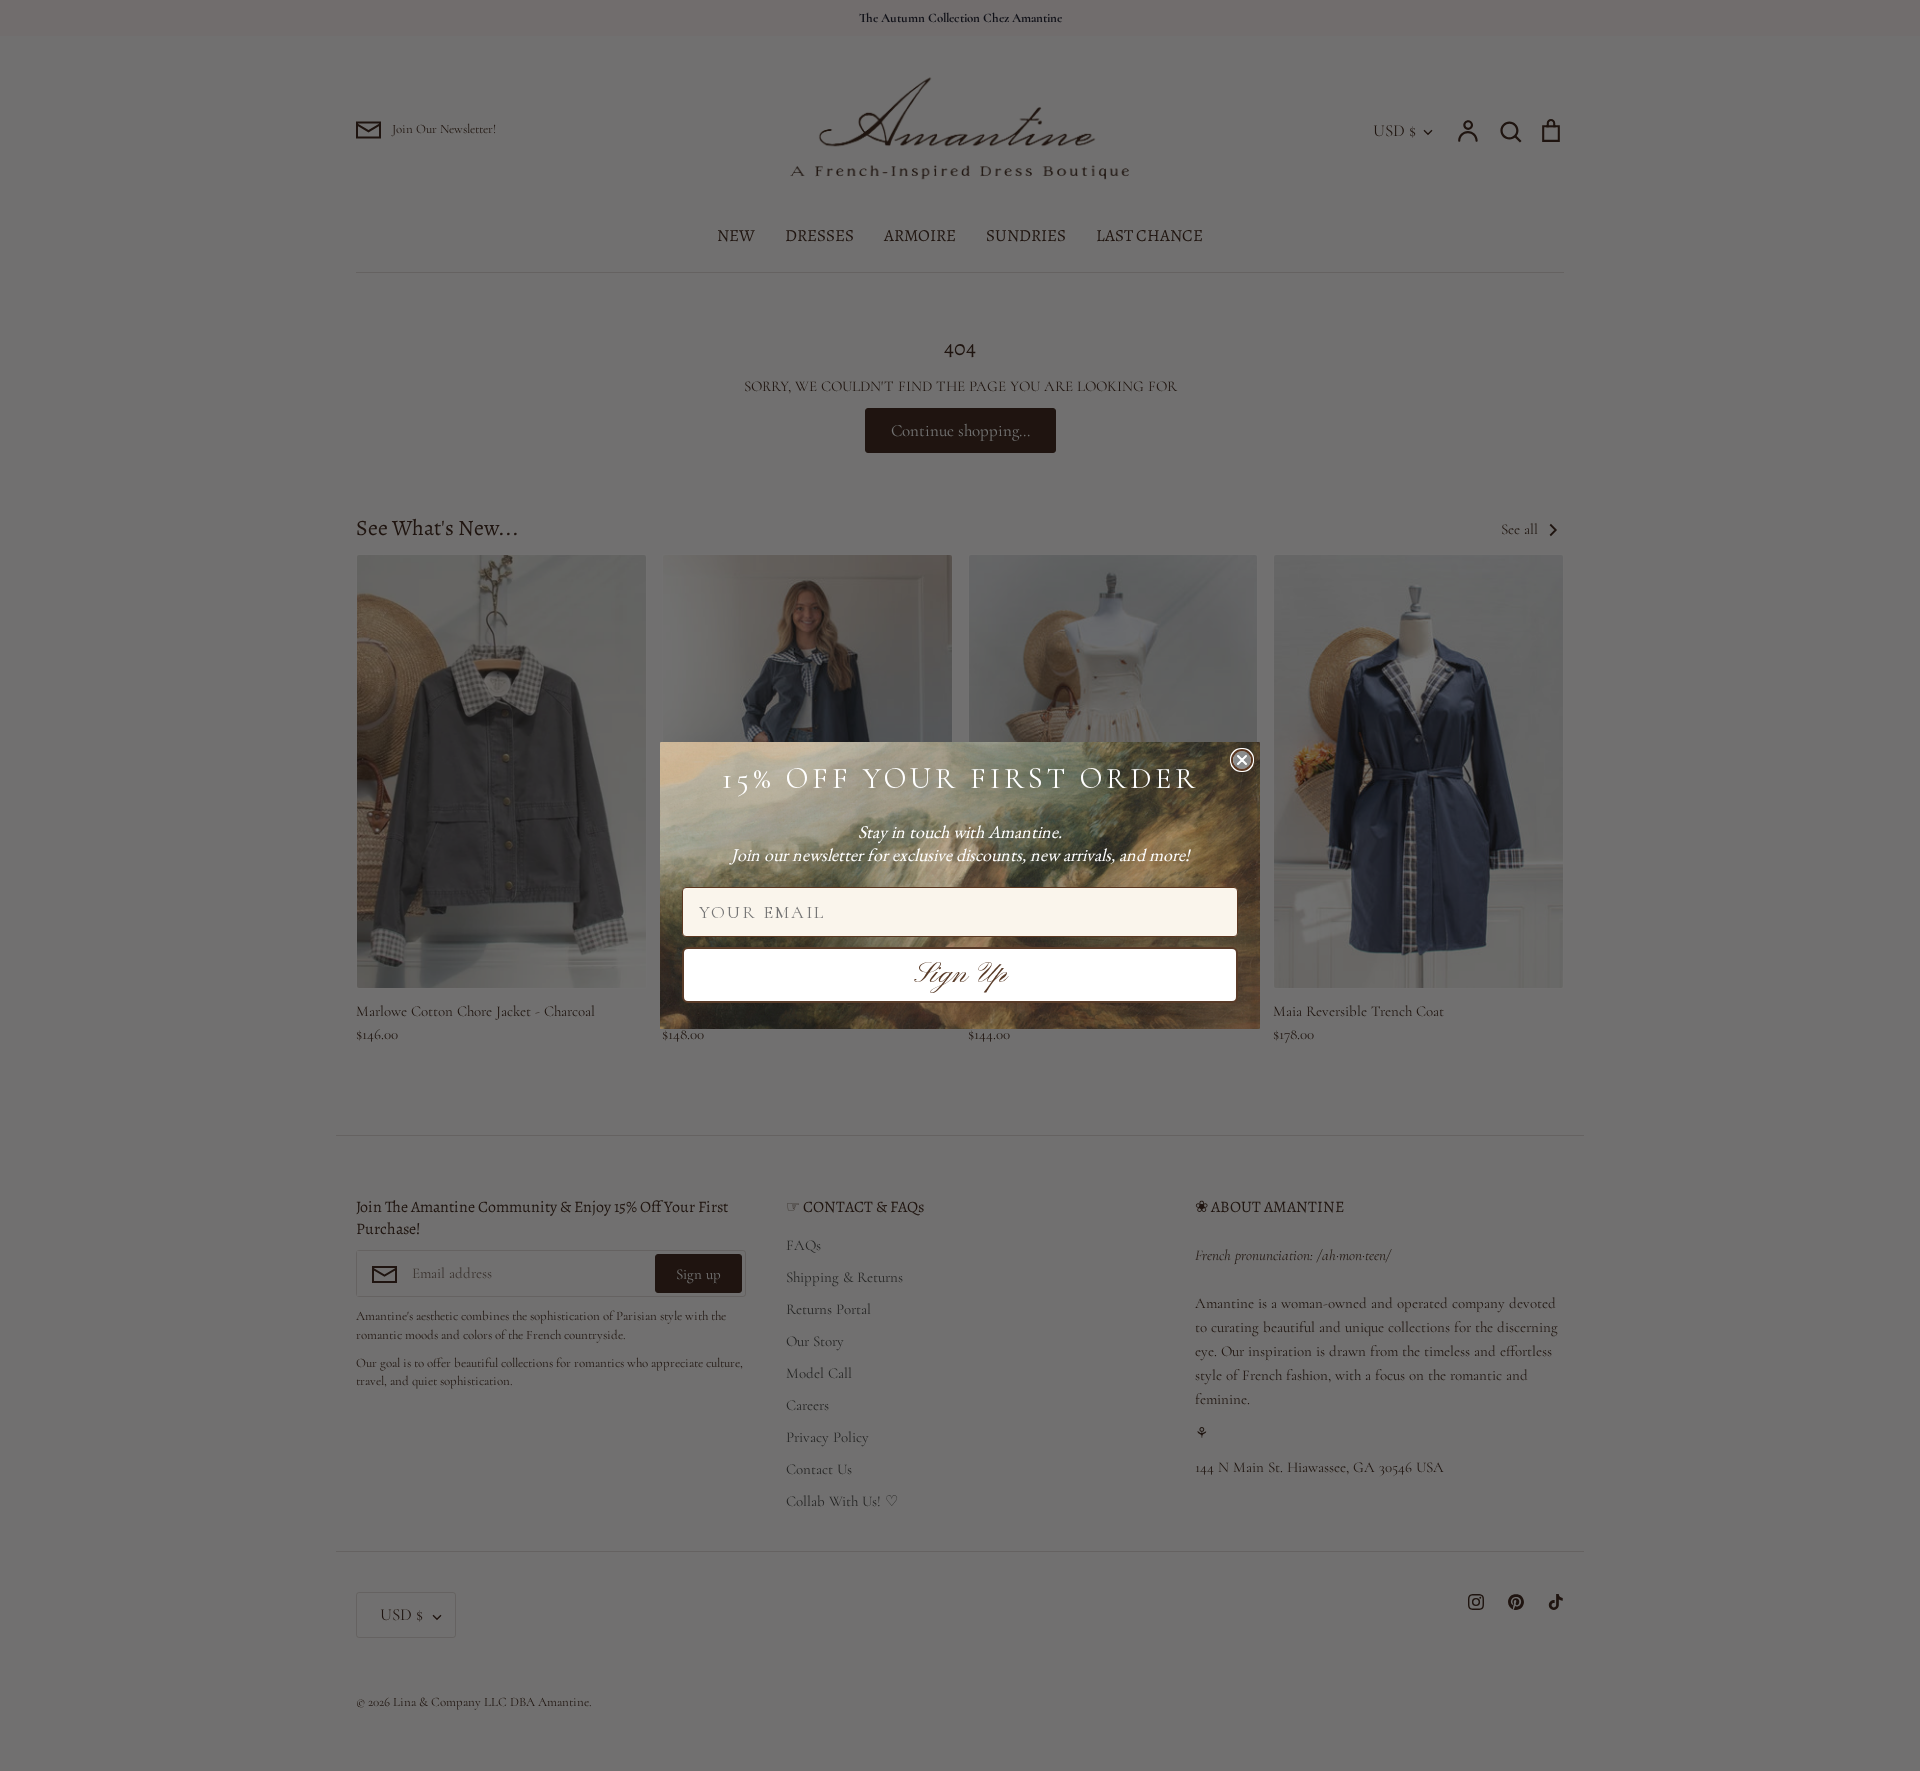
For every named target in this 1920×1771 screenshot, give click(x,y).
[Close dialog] (1242, 760)
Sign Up (960, 975)
